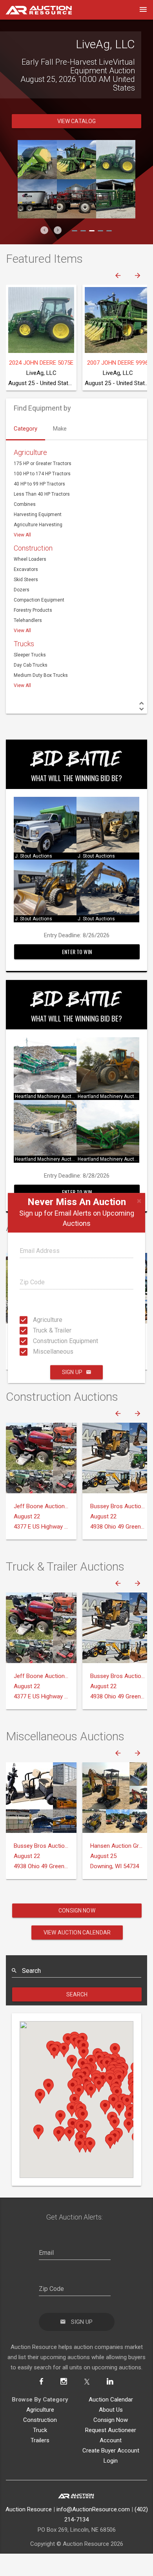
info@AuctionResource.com (93, 2531)
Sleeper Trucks (30, 676)
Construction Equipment (35, 1341)
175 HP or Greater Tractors (43, 485)
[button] (44, 252)
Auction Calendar (111, 2421)
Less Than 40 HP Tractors (42, 516)
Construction (33, 570)
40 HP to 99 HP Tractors (39, 505)
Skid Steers (26, 601)
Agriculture (35, 1320)
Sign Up (72, 1372)
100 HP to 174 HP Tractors (42, 495)
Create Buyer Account (111, 2472)
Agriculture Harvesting (38, 546)
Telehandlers (28, 642)
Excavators (26, 591)
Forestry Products (33, 632)
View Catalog (77, 143)
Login (111, 2482)
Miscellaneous (35, 1352)
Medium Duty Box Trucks (41, 697)
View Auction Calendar (77, 1954)
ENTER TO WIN (77, 973)
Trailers (40, 2462)
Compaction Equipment (39, 622)
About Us (111, 2431)
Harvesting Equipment (38, 536)
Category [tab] (25, 450)
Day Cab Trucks (31, 687)
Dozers (22, 611)
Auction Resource (29, 2531)
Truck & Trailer (35, 1330)
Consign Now (77, 1932)
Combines (25, 526)
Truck (40, 2452)
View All (22, 556)
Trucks (24, 665)
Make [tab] (60, 450)
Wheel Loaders (30, 581)
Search (77, 2016)
